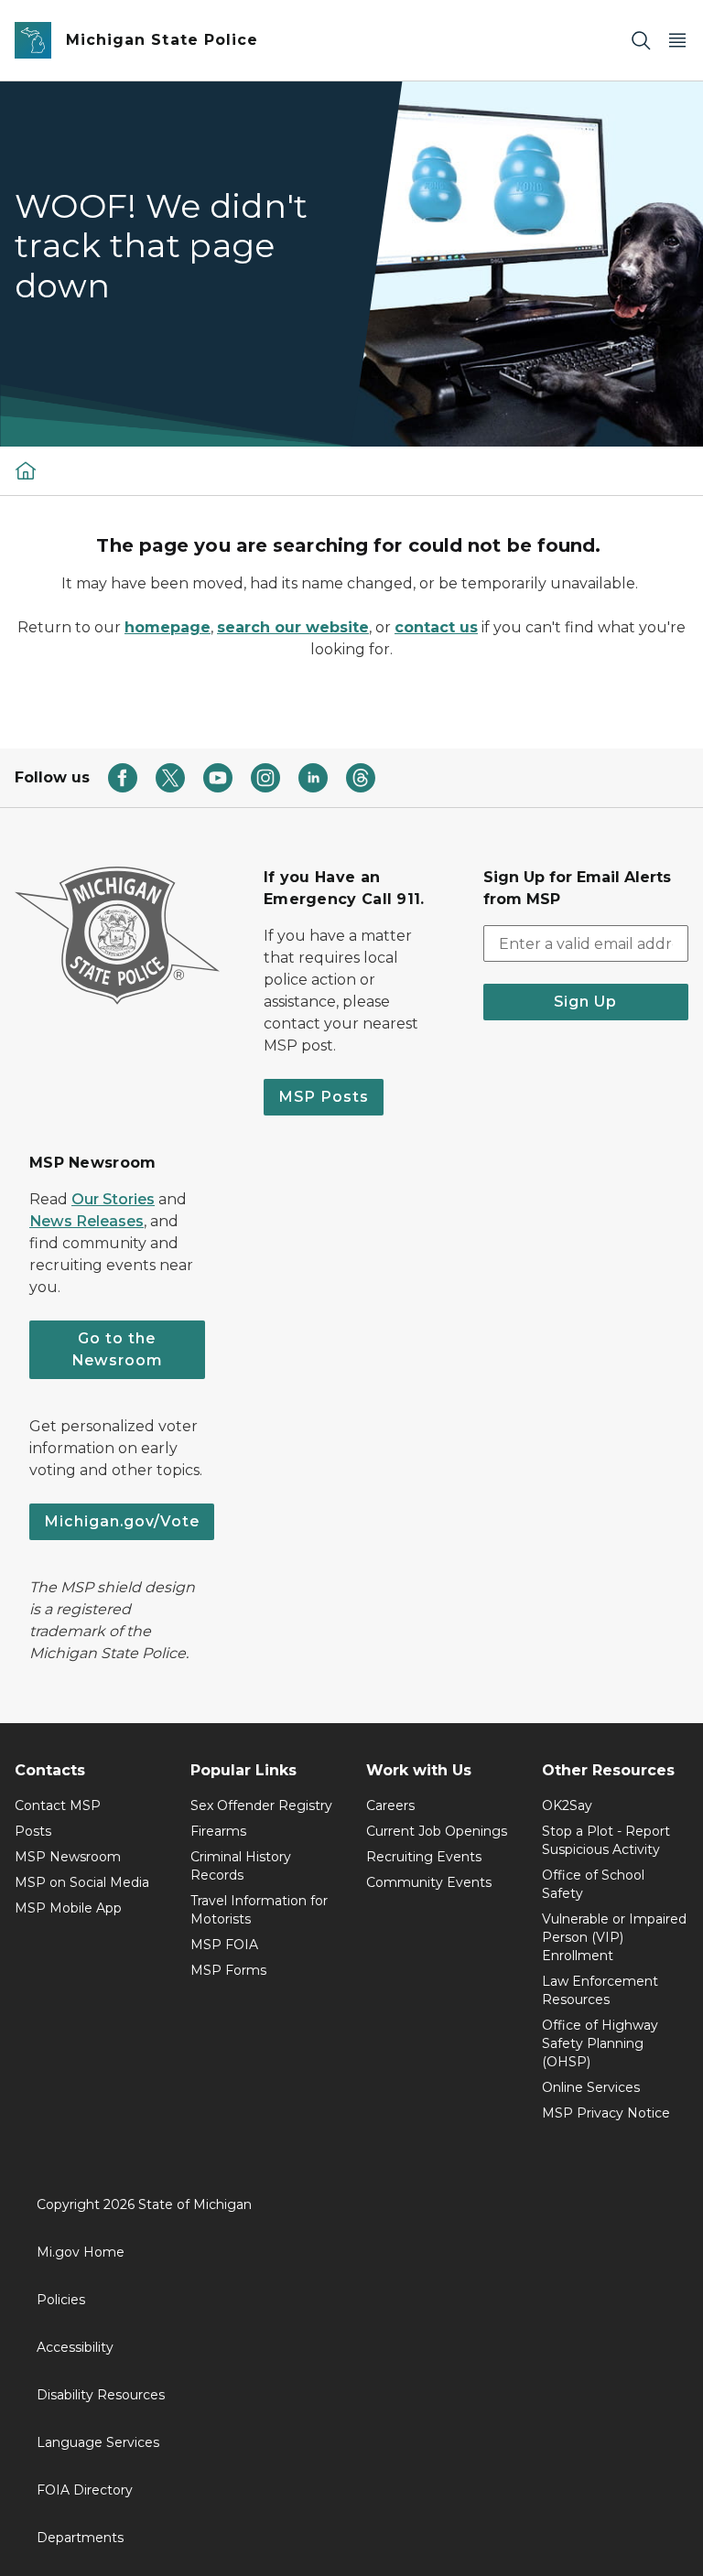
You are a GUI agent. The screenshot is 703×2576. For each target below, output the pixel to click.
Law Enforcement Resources (600, 1990)
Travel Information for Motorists (259, 1910)
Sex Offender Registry (261, 1805)
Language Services (98, 2442)
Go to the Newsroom (117, 1349)
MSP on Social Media (82, 1882)
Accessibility (75, 2347)
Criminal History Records (241, 1866)
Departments (80, 2538)
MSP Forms (228, 1970)
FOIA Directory (85, 2490)
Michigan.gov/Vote (122, 1521)
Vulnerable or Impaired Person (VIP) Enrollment (614, 1937)
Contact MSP (58, 1805)
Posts (33, 1831)
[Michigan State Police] (26, 470)
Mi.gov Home (81, 2252)
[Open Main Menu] (677, 41)
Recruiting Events (424, 1857)
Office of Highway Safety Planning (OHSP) (600, 2043)
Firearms (218, 1831)
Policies (61, 2300)
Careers (390, 1805)
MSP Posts (324, 1097)
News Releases (87, 1221)
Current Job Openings (437, 1831)
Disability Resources (101, 2395)
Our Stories (113, 1199)
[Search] (641, 41)
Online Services (591, 2087)
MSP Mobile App (68, 1908)
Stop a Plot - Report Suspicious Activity (606, 1840)
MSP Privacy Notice (606, 2113)
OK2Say (567, 1805)
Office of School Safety (593, 1884)
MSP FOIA (224, 1945)
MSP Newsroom (68, 1857)
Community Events (429, 1882)
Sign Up (585, 1002)
